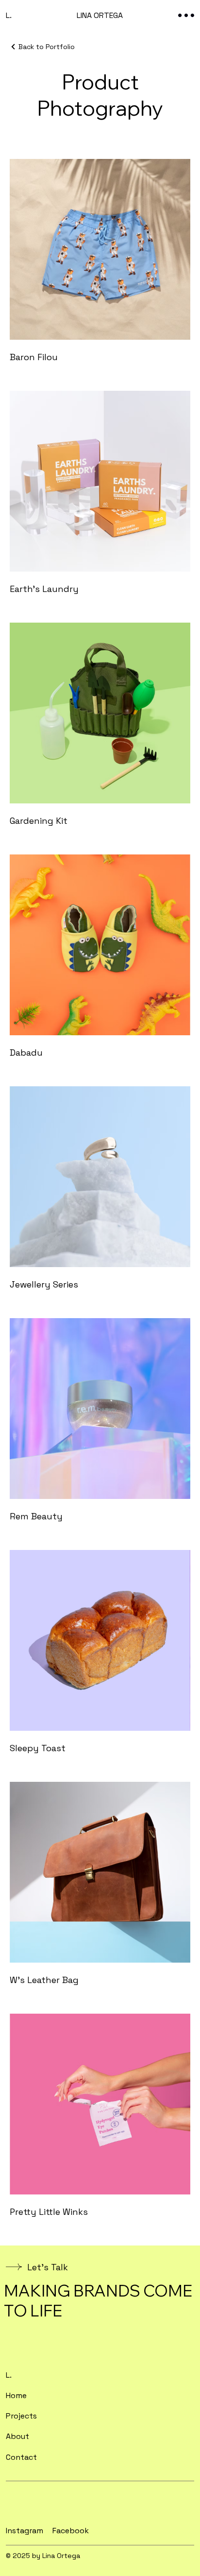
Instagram (25, 2531)
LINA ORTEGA (100, 15)
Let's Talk (48, 2267)
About (17, 2436)
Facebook (71, 2531)
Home (16, 2395)
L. (9, 15)
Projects (21, 2416)
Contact (21, 2457)
